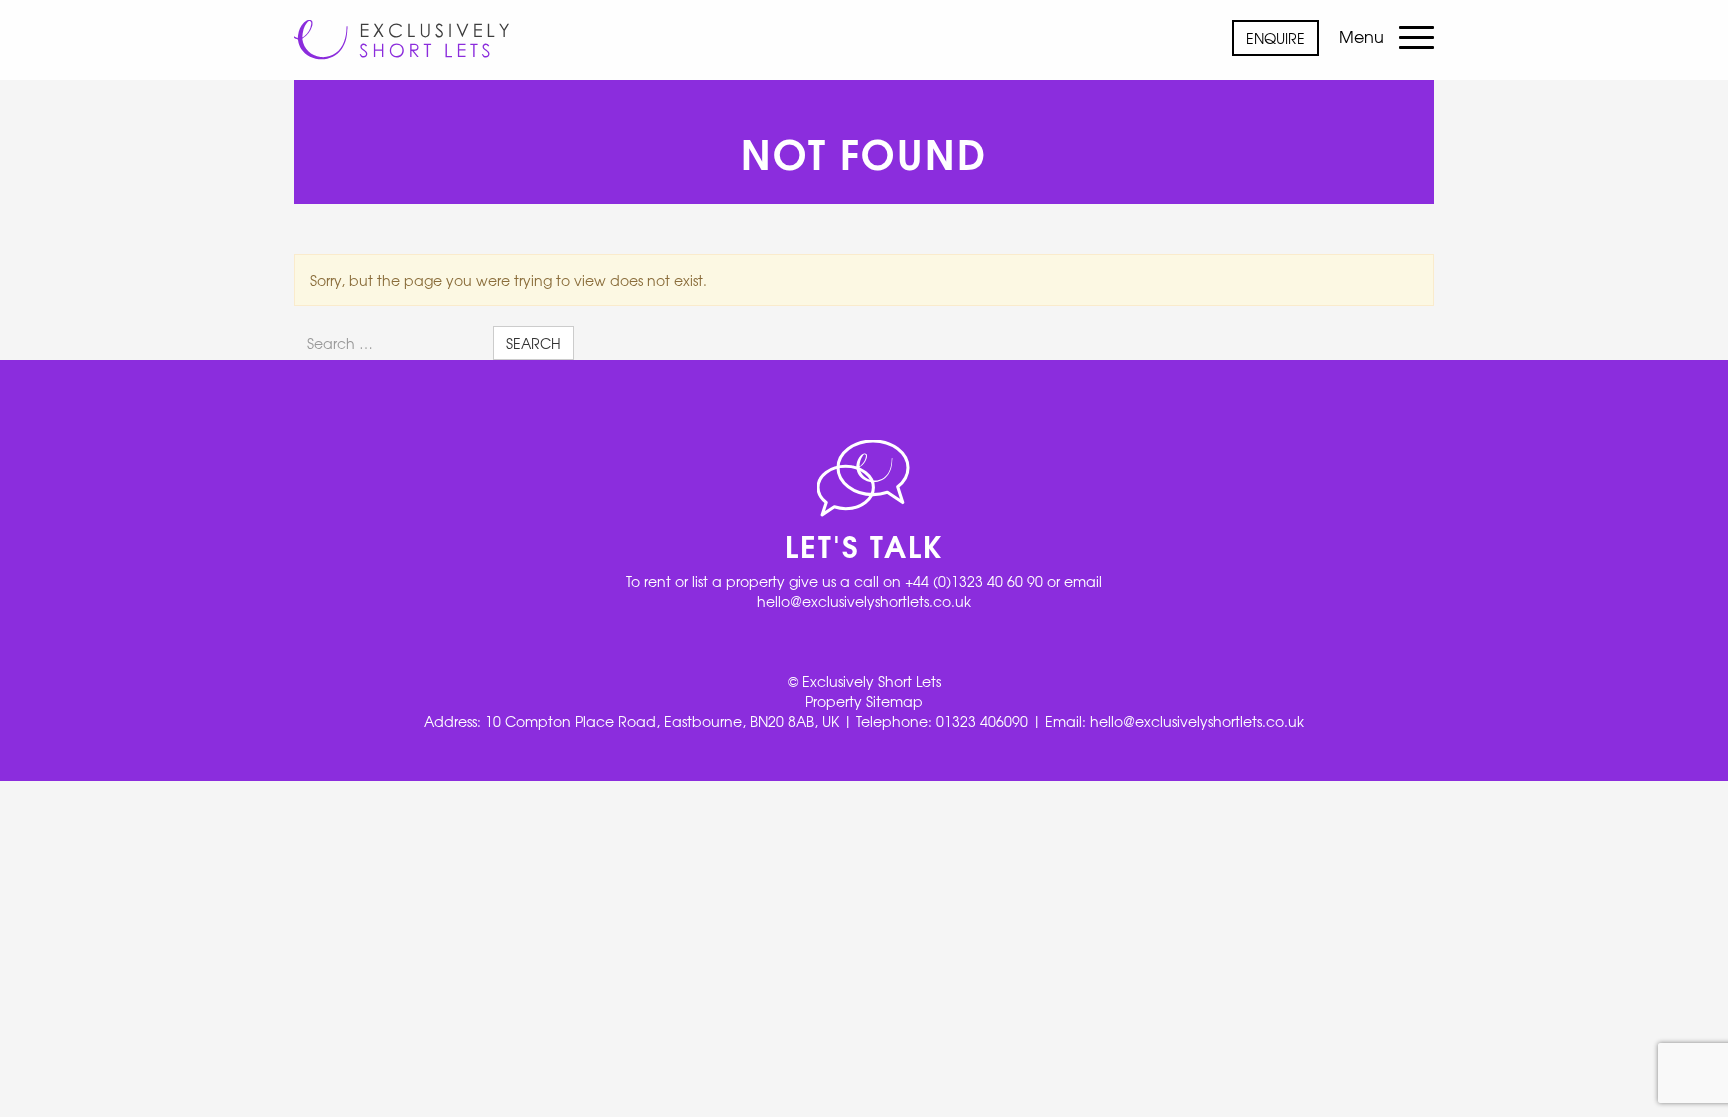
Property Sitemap (864, 701)
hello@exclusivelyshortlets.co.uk (864, 601)
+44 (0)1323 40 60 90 (974, 581)
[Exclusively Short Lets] (402, 30)
